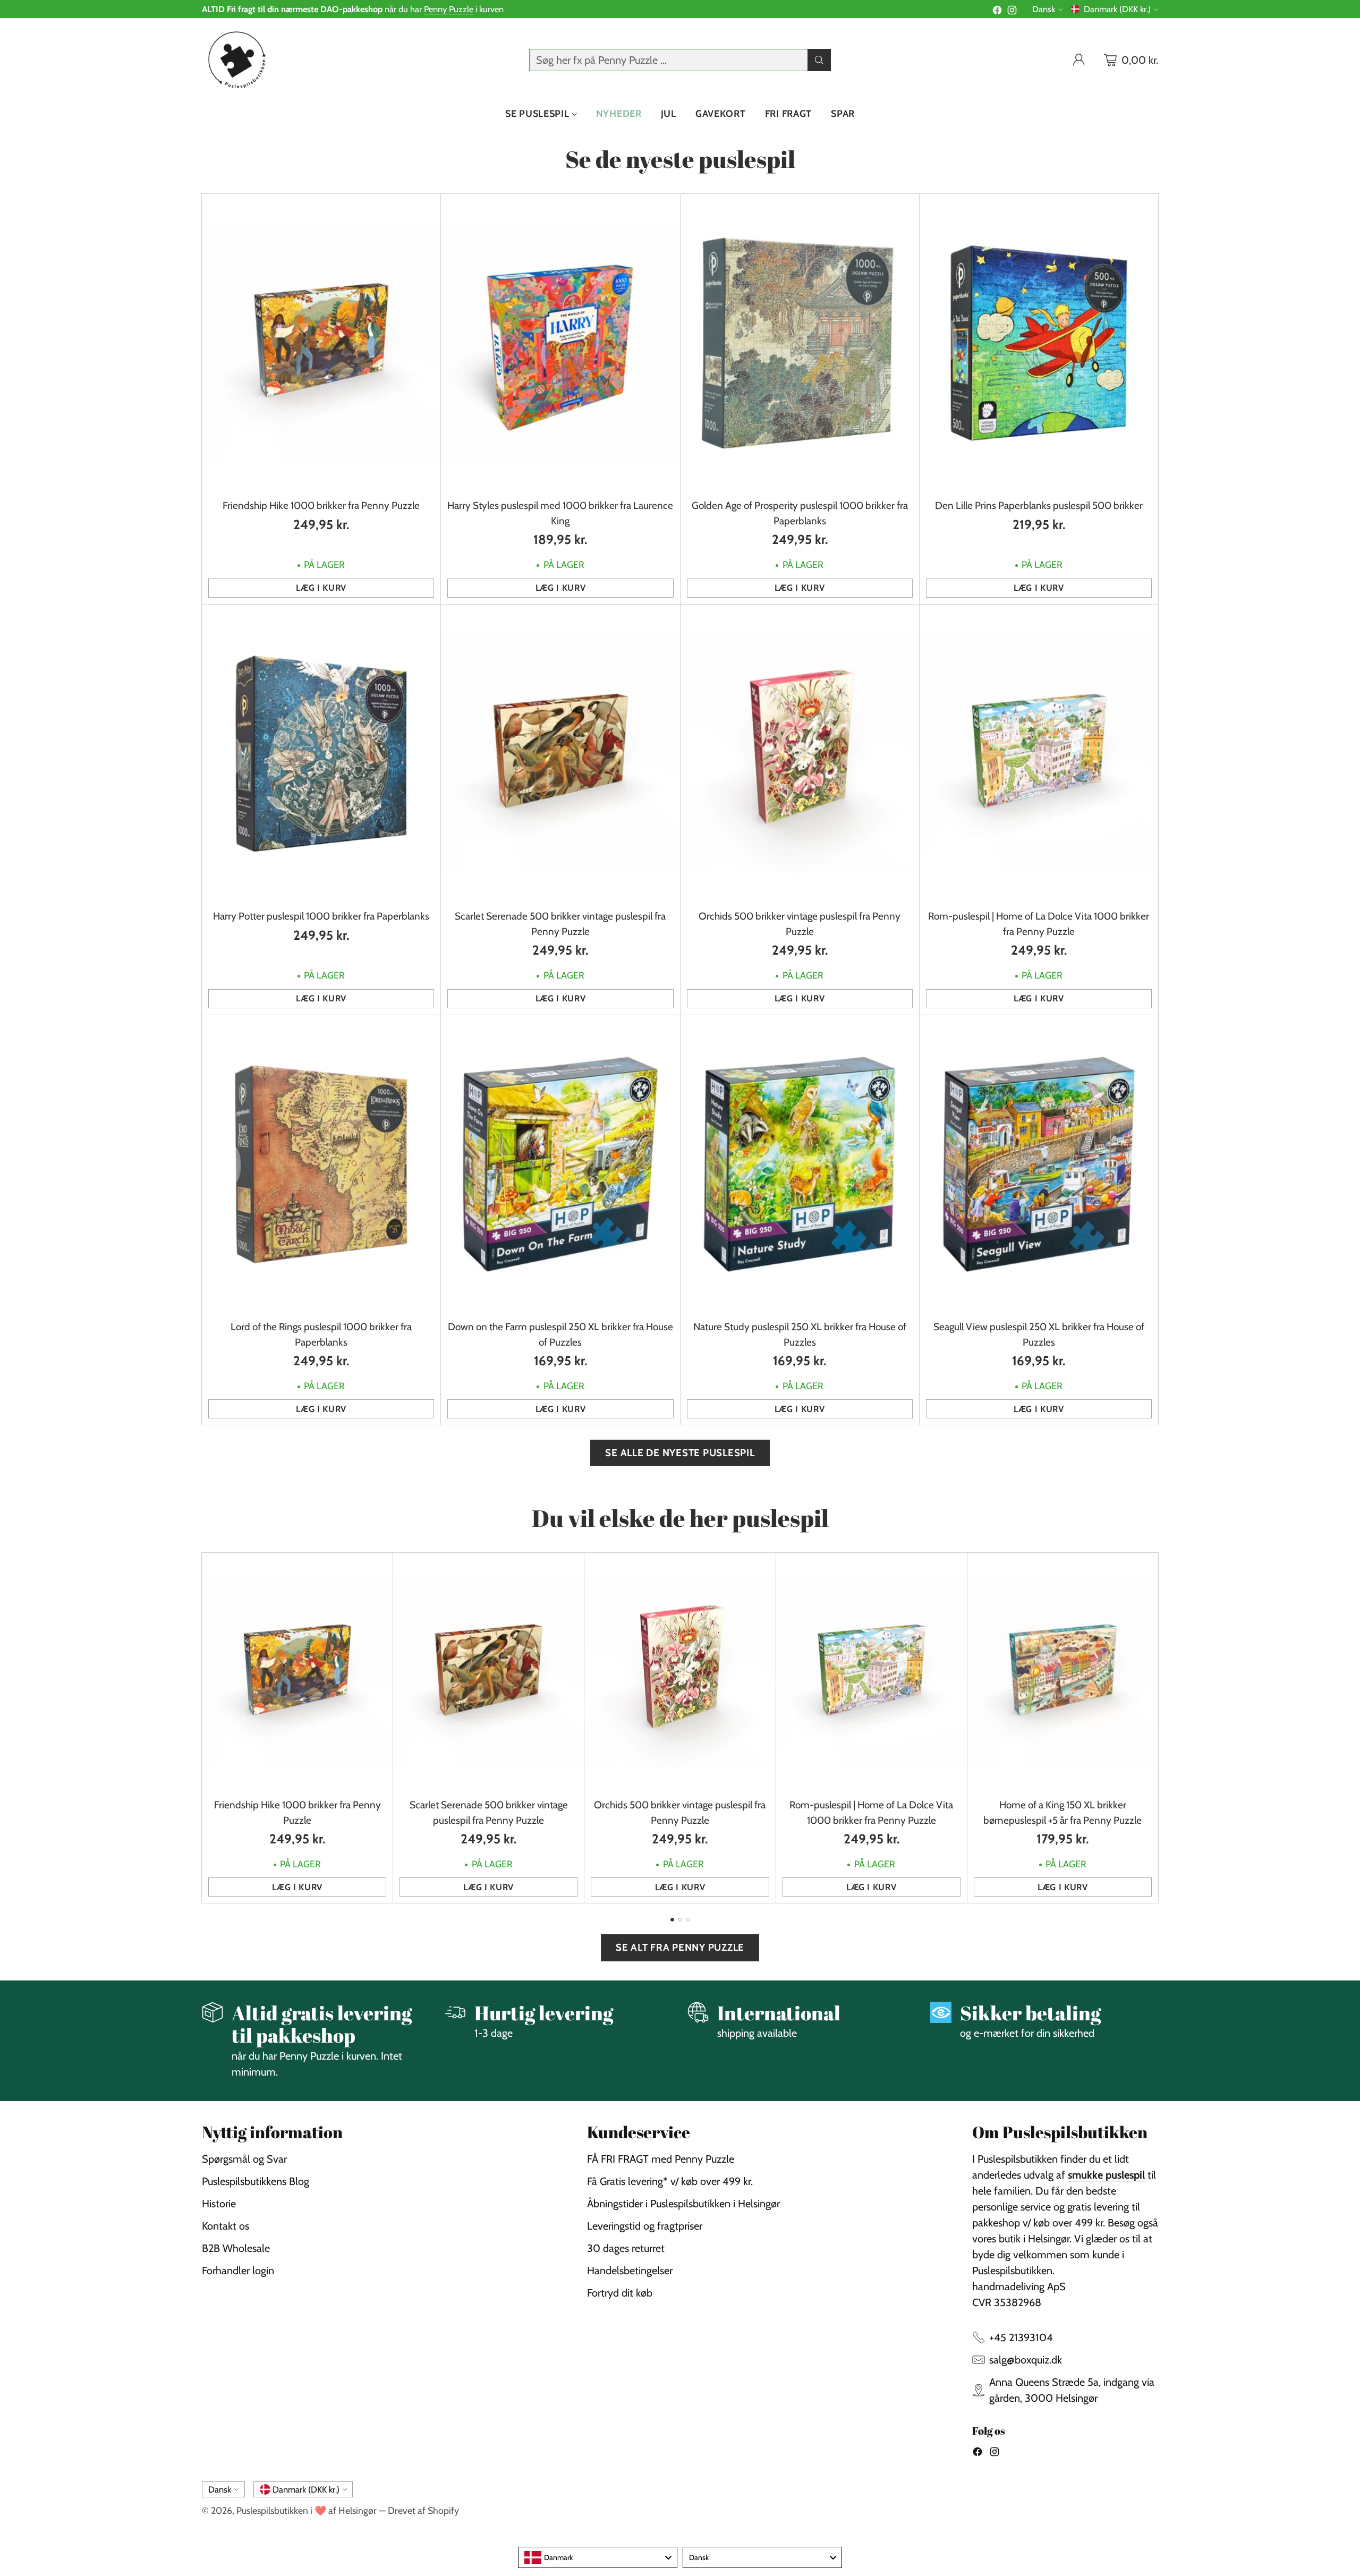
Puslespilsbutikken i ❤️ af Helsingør (307, 2510)
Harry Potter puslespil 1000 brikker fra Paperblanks (321, 916)
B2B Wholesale (236, 2248)
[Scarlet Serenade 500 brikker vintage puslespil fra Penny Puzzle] (560, 754)
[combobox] (598, 2557)
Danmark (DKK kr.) (1117, 9)
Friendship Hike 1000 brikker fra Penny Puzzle (321, 505)
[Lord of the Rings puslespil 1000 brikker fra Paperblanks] (321, 1164)
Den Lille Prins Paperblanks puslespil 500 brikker (1039, 505)
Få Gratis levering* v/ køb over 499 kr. (670, 2181)
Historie (219, 2204)
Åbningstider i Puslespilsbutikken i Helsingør (683, 2204)
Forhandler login (238, 2271)
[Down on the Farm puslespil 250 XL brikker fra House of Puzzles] (560, 1164)
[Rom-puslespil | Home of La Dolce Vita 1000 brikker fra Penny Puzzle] (1039, 754)
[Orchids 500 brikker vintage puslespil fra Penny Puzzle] (800, 754)
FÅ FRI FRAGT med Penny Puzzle (661, 2159)
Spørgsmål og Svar (244, 2159)
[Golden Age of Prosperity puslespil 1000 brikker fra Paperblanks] (800, 343)
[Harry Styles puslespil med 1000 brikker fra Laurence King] (560, 343)
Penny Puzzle (449, 9)
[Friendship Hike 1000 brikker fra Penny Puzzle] (321, 343)
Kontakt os (226, 2226)
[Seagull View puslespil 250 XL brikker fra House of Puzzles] (1039, 1164)
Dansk (1044, 9)
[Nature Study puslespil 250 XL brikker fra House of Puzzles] (800, 1164)
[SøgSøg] (819, 60)
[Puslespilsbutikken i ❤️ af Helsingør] (235, 60)
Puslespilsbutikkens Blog (256, 2181)
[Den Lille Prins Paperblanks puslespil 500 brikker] (1039, 343)
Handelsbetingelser (630, 2271)
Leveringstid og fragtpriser (645, 2226)
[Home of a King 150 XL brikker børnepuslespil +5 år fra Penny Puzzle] (1063, 1672)
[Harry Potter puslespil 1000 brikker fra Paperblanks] (321, 754)
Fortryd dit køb (620, 2293)
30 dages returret (626, 2248)
